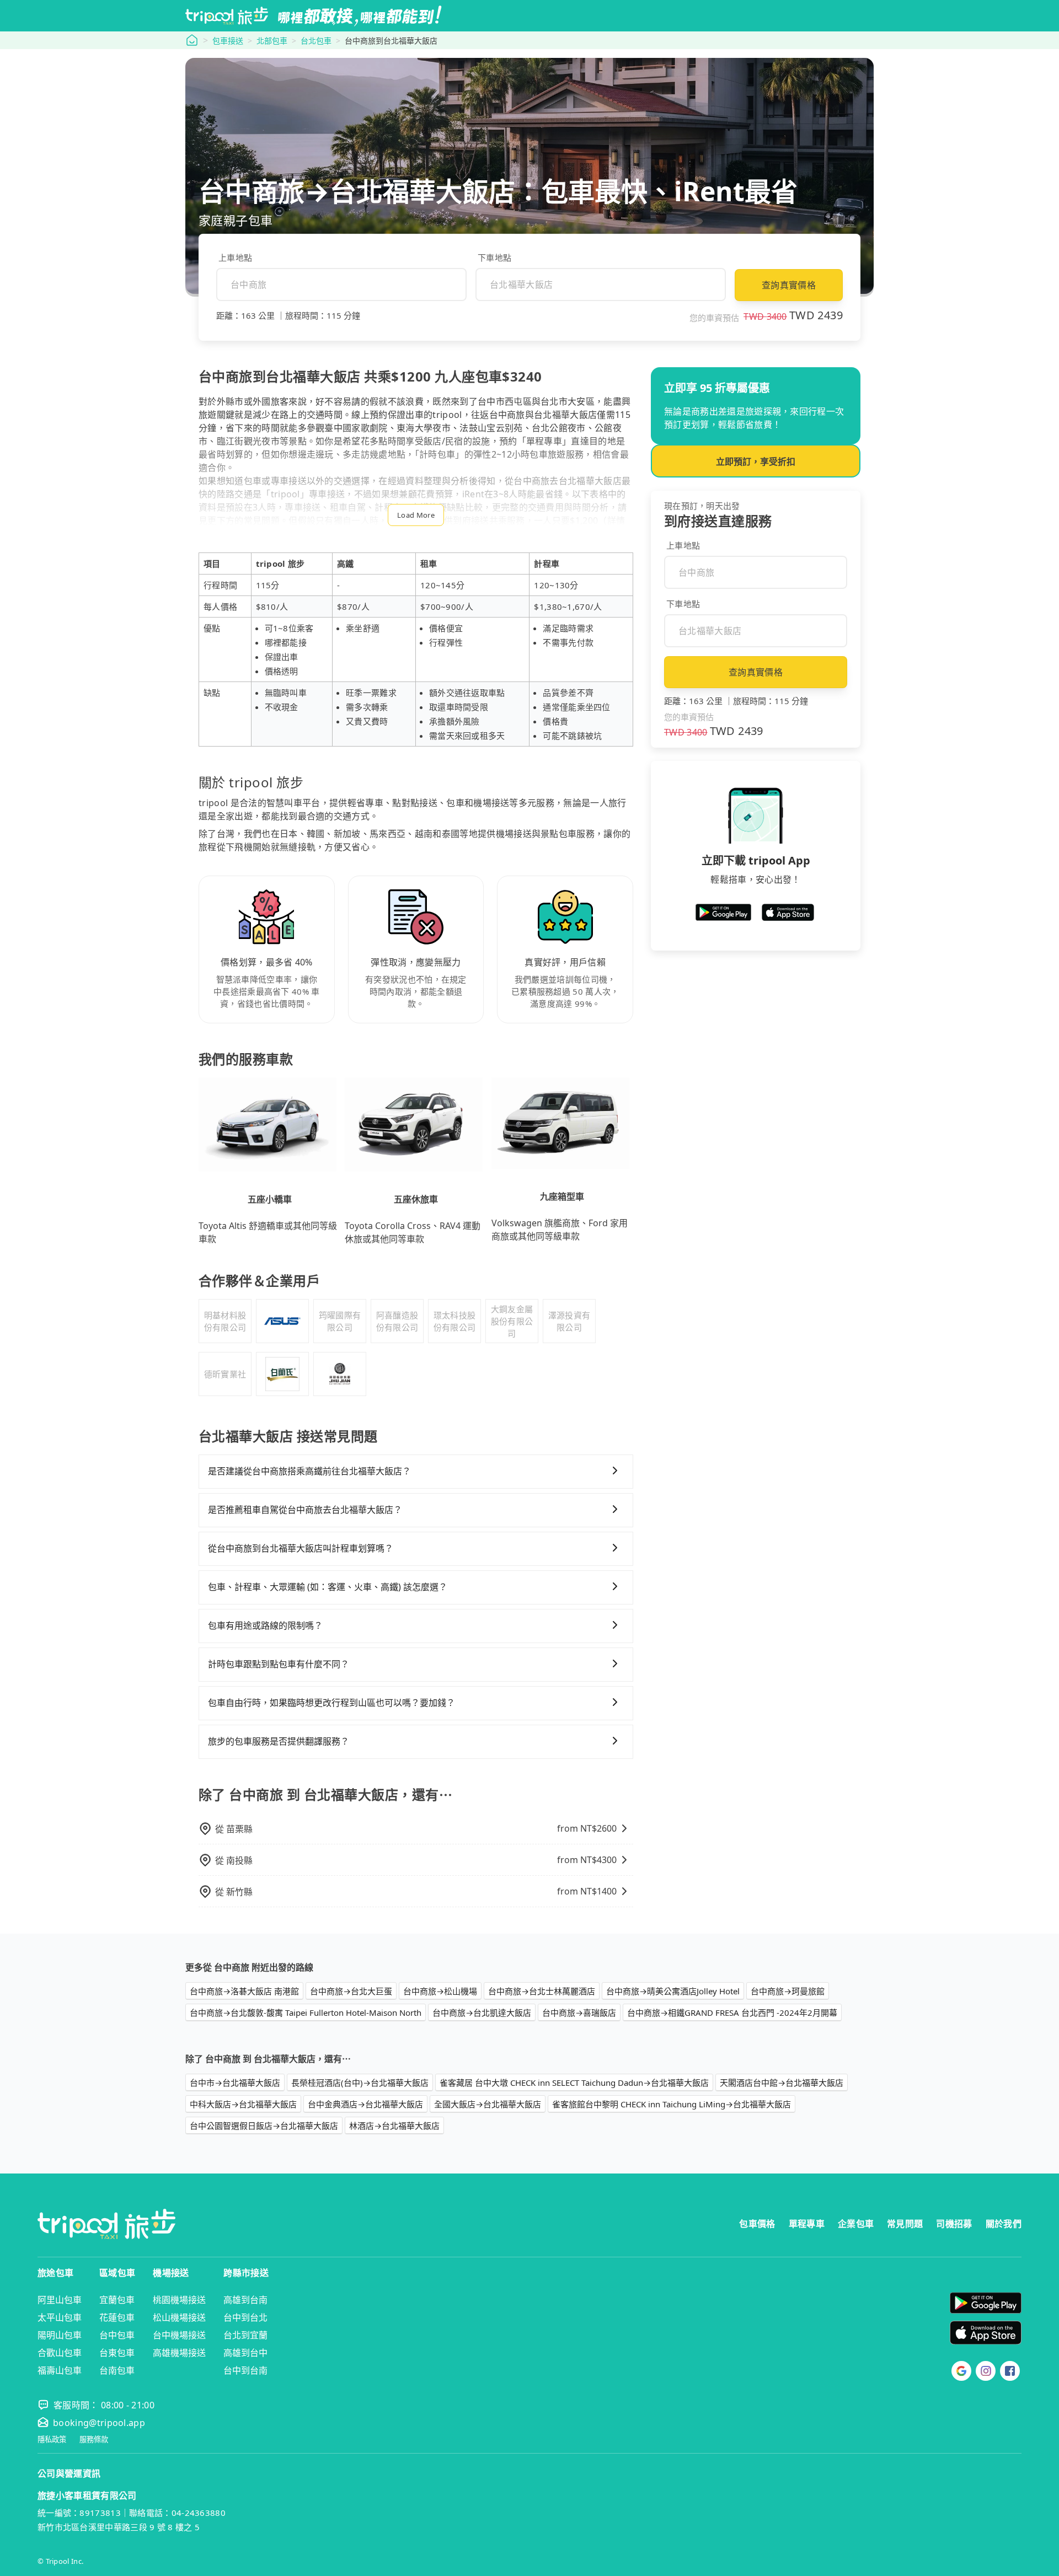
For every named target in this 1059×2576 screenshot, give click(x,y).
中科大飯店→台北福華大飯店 (243, 2104)
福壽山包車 (60, 2370)
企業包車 (856, 2224)
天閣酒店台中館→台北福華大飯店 (782, 2083)
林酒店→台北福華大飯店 (394, 2126)
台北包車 (316, 41)
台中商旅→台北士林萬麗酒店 (542, 1991)
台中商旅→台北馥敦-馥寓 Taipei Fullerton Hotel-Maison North (306, 2012)
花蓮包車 (117, 2317)
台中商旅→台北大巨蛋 (351, 1991)
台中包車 (117, 2335)
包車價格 (757, 2224)
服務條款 (94, 2440)
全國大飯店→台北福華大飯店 (488, 2104)
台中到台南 (245, 2370)
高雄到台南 (245, 2300)
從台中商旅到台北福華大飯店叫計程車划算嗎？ (301, 1548)
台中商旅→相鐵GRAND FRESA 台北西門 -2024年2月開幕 (732, 2012)
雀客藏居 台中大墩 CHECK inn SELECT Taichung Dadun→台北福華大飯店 (574, 2083)
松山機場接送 (179, 2317)
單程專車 (807, 2224)
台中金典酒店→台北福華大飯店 (365, 2104)
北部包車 (272, 41)
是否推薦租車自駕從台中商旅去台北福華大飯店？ (305, 1510)
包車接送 (228, 41)
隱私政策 (52, 2440)
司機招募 (954, 2224)
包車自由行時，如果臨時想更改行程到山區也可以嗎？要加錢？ (331, 1703)
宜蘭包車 (117, 2300)
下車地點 (494, 257)
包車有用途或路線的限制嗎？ (265, 1625)
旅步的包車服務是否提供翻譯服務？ (279, 1741)
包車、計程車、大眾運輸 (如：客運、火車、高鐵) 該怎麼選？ (328, 1587)
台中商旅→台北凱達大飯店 (482, 2012)
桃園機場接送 (179, 2300)
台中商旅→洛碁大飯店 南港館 (244, 1991)
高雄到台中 (245, 2353)
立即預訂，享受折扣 (756, 461)
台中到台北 (245, 2317)
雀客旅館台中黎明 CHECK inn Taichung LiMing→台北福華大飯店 (672, 2104)
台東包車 (117, 2353)
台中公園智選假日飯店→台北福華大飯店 (264, 2126)
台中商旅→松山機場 (440, 1991)
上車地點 (235, 257)
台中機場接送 (179, 2335)
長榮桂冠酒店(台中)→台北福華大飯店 (360, 2083)
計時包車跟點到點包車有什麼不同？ (279, 1664)
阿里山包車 (60, 2300)
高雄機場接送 (179, 2353)
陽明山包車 (60, 2335)
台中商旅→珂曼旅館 (788, 1991)
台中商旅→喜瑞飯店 (579, 2012)
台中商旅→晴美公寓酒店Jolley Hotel (673, 1991)
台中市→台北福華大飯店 (235, 2083)
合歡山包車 (60, 2353)
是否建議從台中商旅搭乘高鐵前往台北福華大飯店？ (309, 1471)
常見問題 (905, 2224)
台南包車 (117, 2370)
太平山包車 (60, 2317)
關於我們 (1004, 2224)
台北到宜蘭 (245, 2335)
